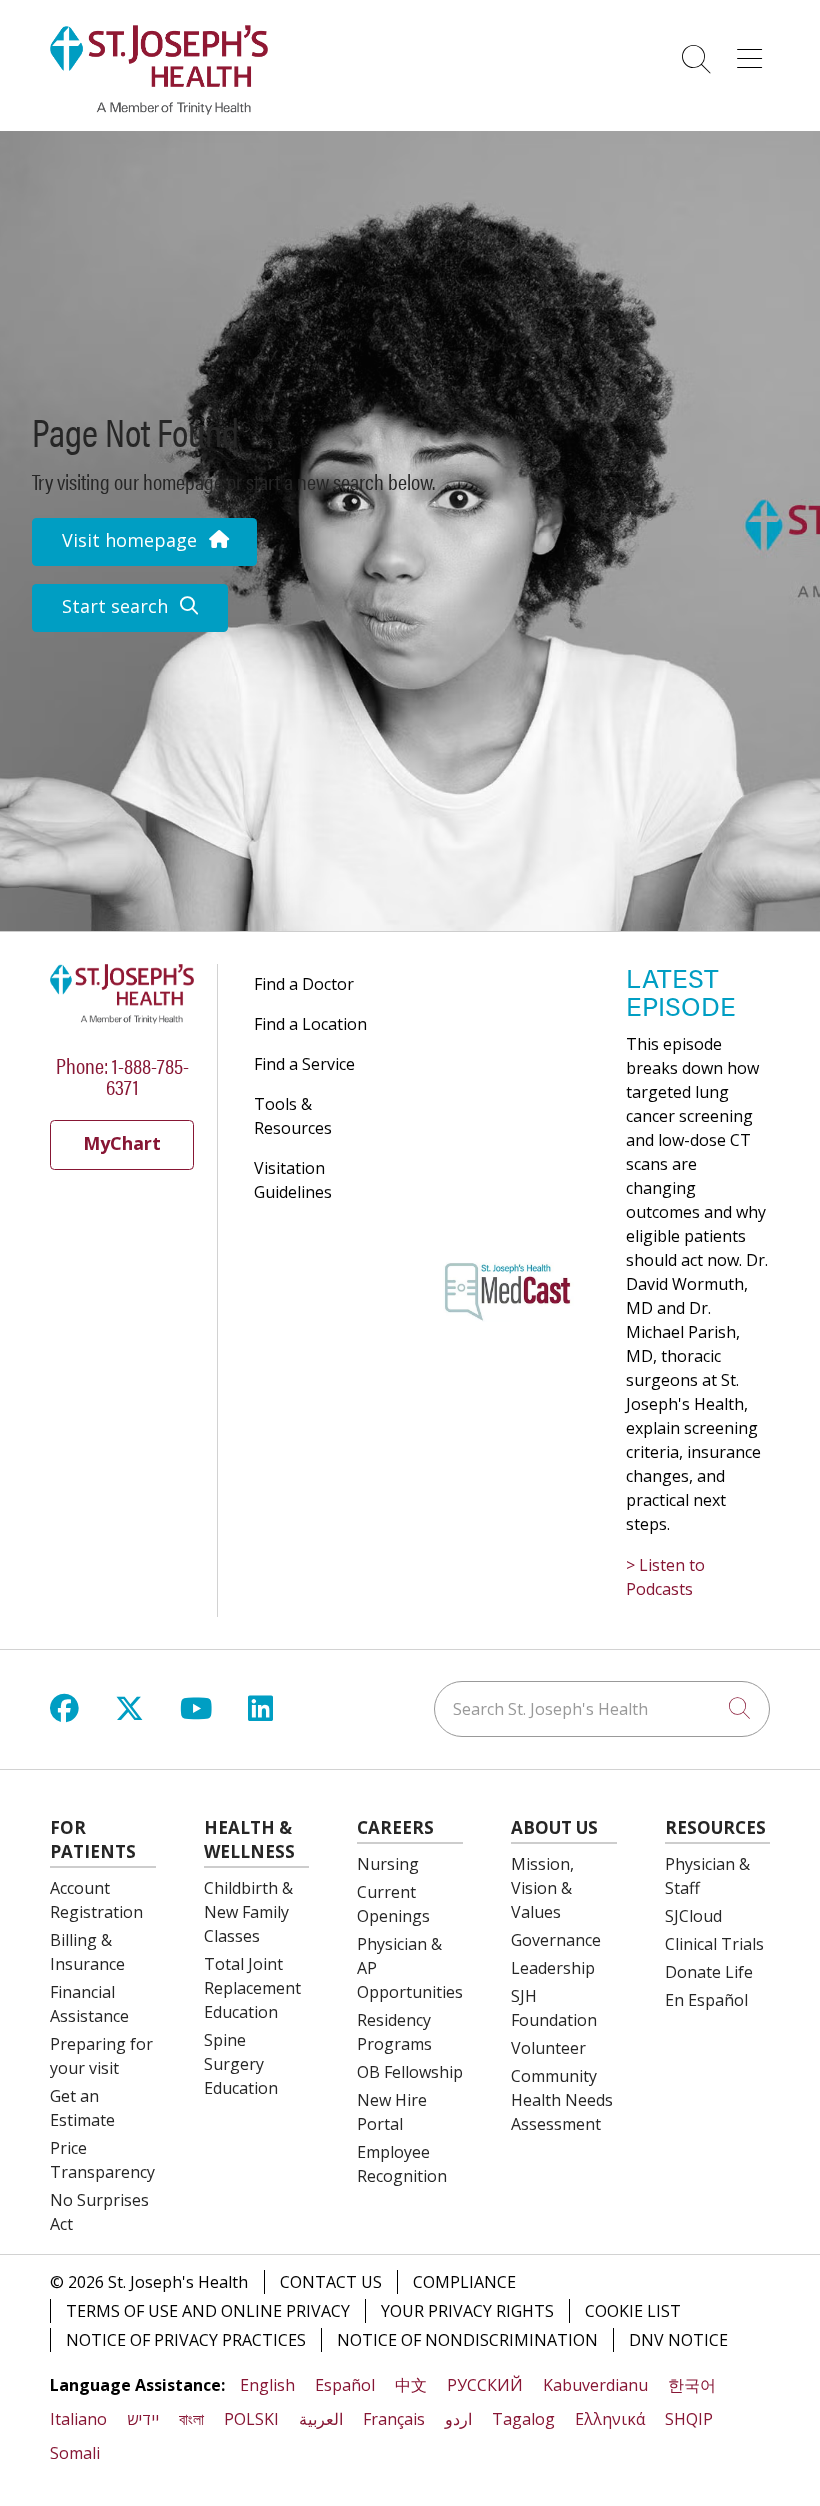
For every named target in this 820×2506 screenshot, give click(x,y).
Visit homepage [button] (129, 540)
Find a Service (304, 1064)
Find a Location (310, 1024)
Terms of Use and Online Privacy (208, 2311)
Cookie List (633, 2311)
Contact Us (331, 2282)
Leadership (553, 1968)
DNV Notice (678, 2340)
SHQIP (689, 2419)
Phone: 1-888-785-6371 (122, 1075)
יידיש (143, 2419)
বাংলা (191, 2419)
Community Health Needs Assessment (562, 2100)
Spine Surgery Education (241, 2064)
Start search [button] (115, 606)
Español (345, 2385)
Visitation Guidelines (293, 1180)
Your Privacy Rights (467, 2311)
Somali (75, 2453)
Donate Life (709, 1972)
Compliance (464, 2282)
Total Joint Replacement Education (252, 1988)
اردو (458, 2419)
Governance (556, 1940)
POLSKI (251, 2419)
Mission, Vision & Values (542, 1888)
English (267, 2385)
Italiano (78, 2419)
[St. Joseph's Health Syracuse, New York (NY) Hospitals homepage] (159, 109)
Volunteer (548, 2048)
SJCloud (693, 1916)
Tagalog (523, 2419)
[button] (753, 52)
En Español (706, 2000)
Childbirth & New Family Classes (248, 1912)
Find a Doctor (304, 984)
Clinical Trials (714, 1944)
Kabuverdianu (595, 2385)
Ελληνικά (610, 2419)
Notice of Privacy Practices (186, 2340)
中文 (411, 2385)
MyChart (122, 1143)
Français (394, 2419)
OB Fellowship (410, 2072)
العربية (321, 2419)
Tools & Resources (293, 1116)
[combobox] (602, 1709)
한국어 (692, 2385)
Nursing (388, 1864)
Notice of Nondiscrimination (467, 2340)
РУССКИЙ (485, 2385)
